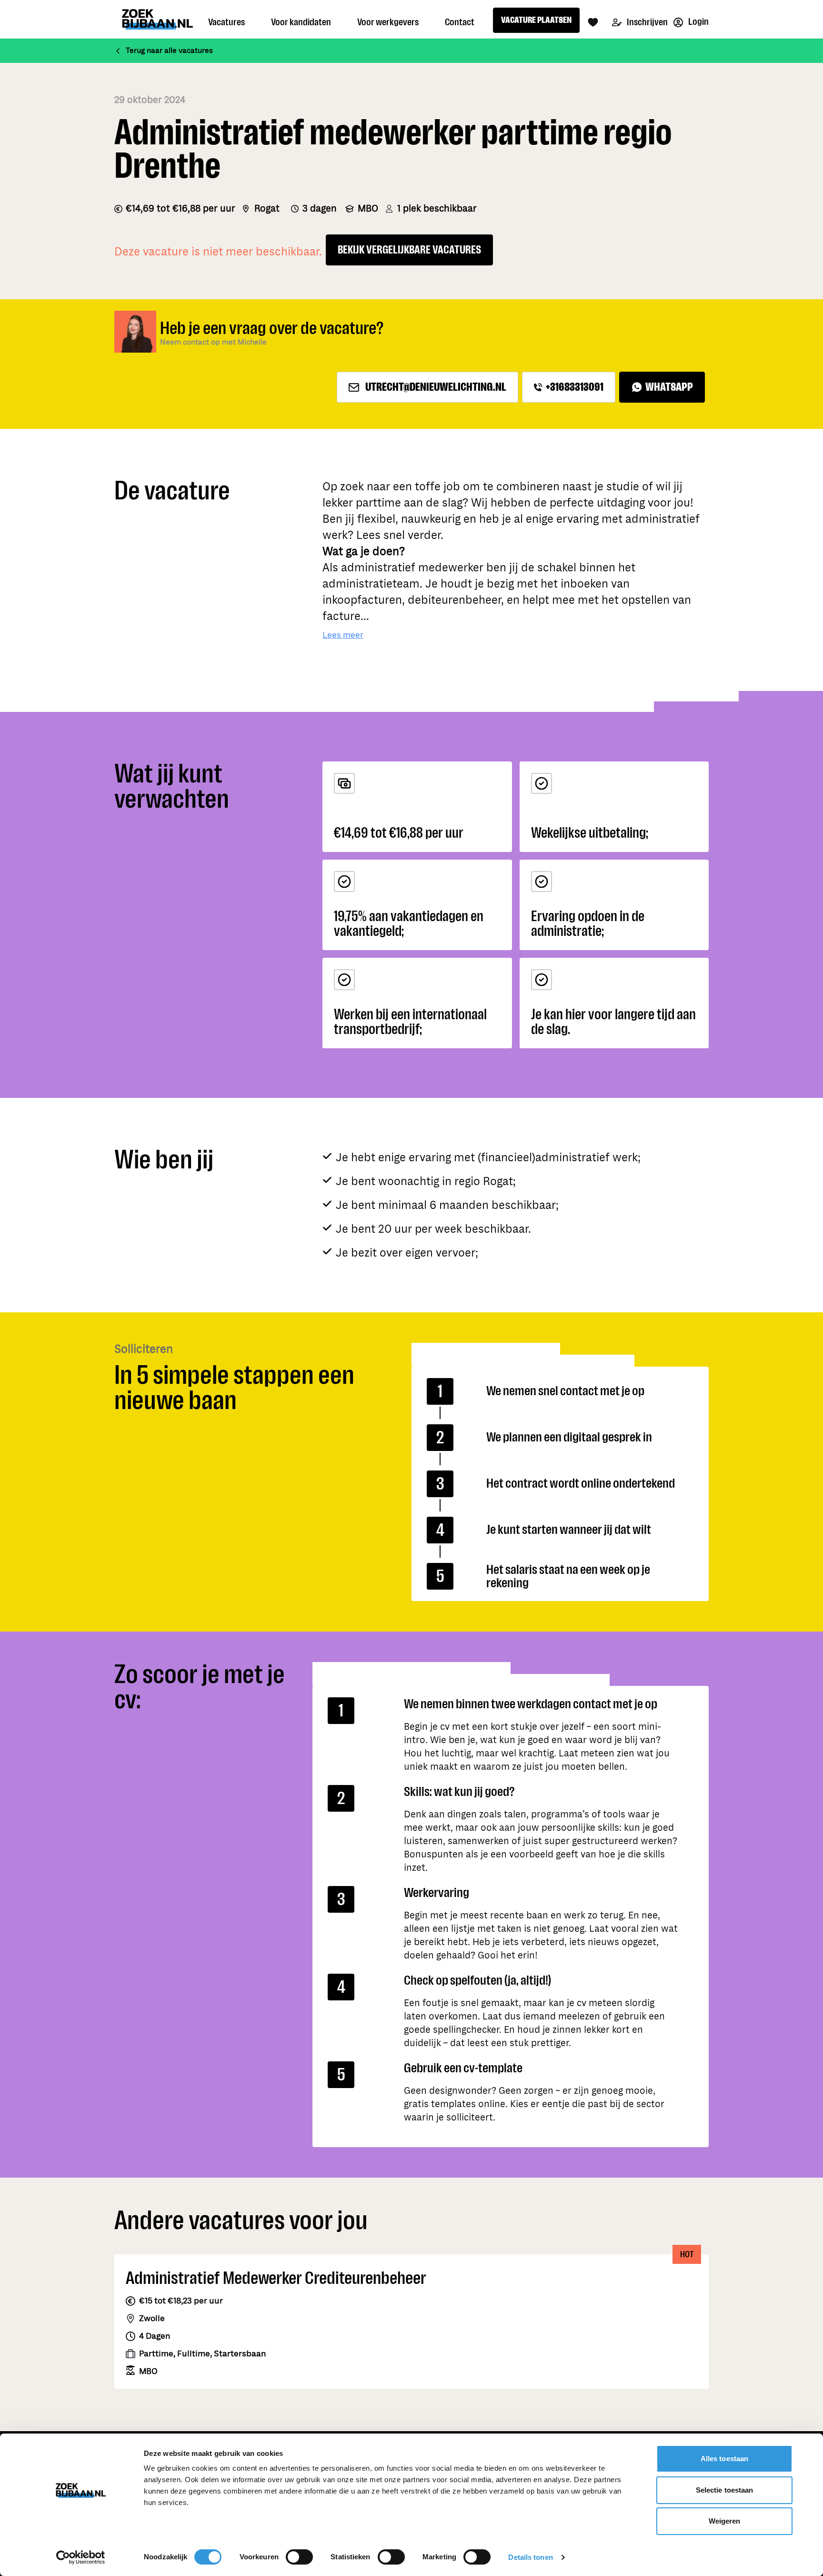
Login (698, 22)
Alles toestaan (724, 2459)
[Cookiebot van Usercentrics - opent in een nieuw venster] (81, 2557)
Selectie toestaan (725, 2490)
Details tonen (530, 2557)
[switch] (299, 2557)
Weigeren (725, 2521)
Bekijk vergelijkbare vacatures (409, 250)
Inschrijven (647, 22)
